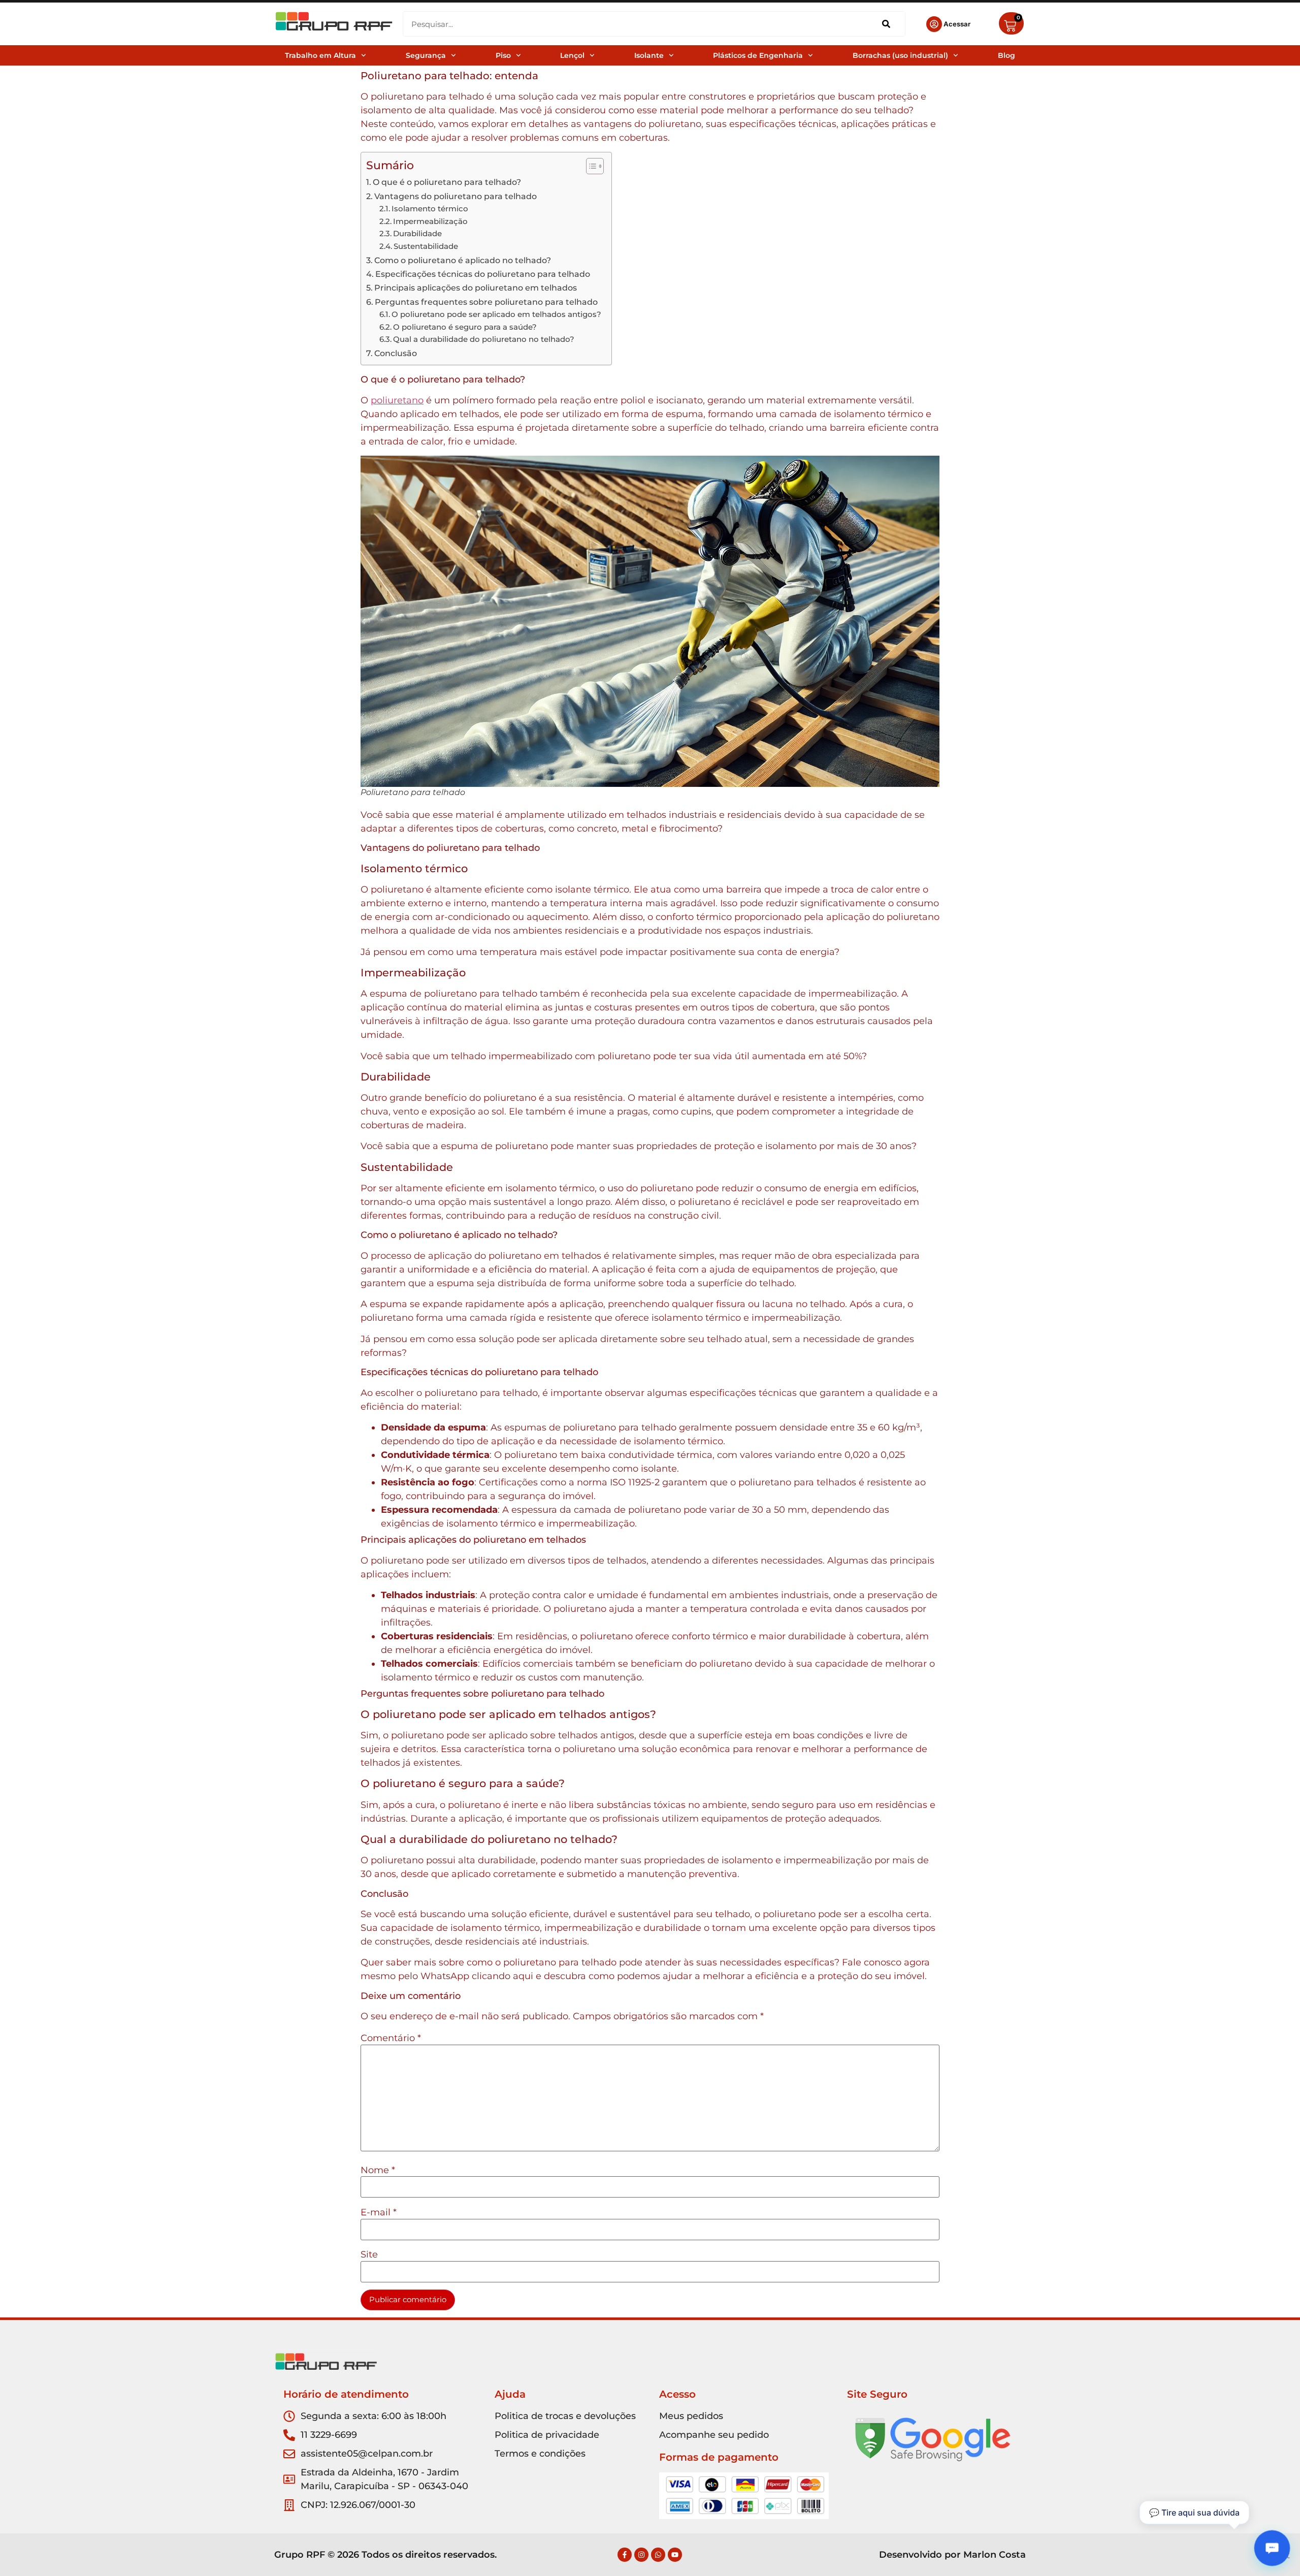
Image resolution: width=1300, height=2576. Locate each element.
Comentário (391, 2038)
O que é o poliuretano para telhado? (447, 182)
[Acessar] (934, 24)
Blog (1006, 55)
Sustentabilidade (426, 246)
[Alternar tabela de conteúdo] (590, 166)
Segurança (426, 55)
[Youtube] (675, 2555)
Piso (503, 55)
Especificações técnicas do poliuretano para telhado (483, 274)
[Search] (886, 24)
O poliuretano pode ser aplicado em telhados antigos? (496, 314)
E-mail (379, 2212)
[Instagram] (641, 2555)
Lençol (572, 55)
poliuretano (397, 400)
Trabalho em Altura (320, 55)
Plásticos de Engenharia (758, 55)
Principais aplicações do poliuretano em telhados (476, 288)
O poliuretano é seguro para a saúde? (465, 327)
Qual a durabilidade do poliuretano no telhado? (484, 339)
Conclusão (396, 353)
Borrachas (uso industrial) (900, 55)
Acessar (957, 24)
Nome (378, 2170)
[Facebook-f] (625, 2555)
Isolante (649, 55)
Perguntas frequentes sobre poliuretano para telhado (486, 302)
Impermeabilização (430, 221)
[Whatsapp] (658, 2555)
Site (369, 2254)
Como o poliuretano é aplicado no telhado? (463, 260)
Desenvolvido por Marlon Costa (952, 2555)
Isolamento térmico (430, 209)
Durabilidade (417, 234)
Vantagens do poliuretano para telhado (456, 196)
